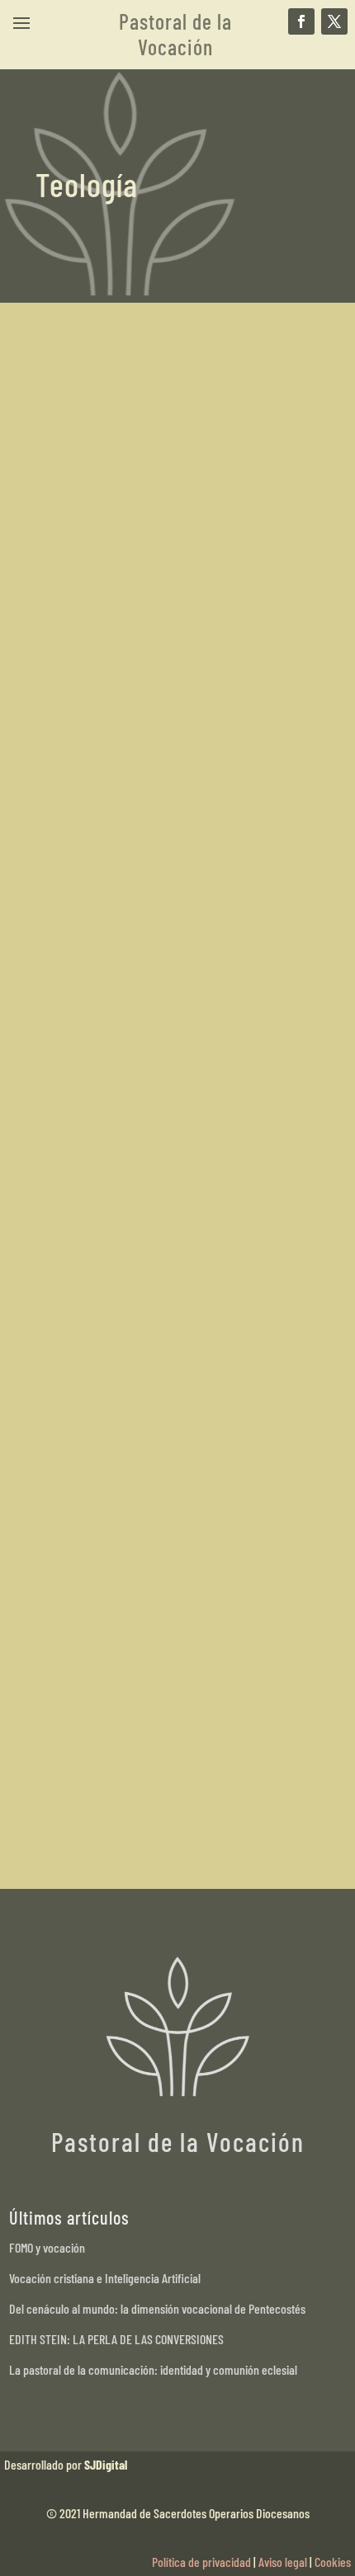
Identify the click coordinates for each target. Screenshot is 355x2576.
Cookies (333, 2562)
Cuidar (211, 1684)
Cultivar (165, 1036)
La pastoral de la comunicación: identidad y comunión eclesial (153, 2369)
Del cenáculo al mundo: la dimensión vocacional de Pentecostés (157, 2308)
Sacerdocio (274, 694)
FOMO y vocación (47, 2247)
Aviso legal (283, 2562)
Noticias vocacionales (192, 694)
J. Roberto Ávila (105, 1036)
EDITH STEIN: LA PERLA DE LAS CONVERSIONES (116, 2339)
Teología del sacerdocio (132, 1316)
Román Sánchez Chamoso (129, 1684)
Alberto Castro (102, 694)
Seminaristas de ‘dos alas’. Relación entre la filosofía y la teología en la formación (172, 994)
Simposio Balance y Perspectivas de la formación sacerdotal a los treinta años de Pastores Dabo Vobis (176, 651)
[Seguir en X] (334, 21)
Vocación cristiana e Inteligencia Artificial (105, 2278)
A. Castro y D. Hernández (125, 1338)
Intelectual (212, 1036)
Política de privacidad (201, 2562)
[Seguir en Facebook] (301, 21)
